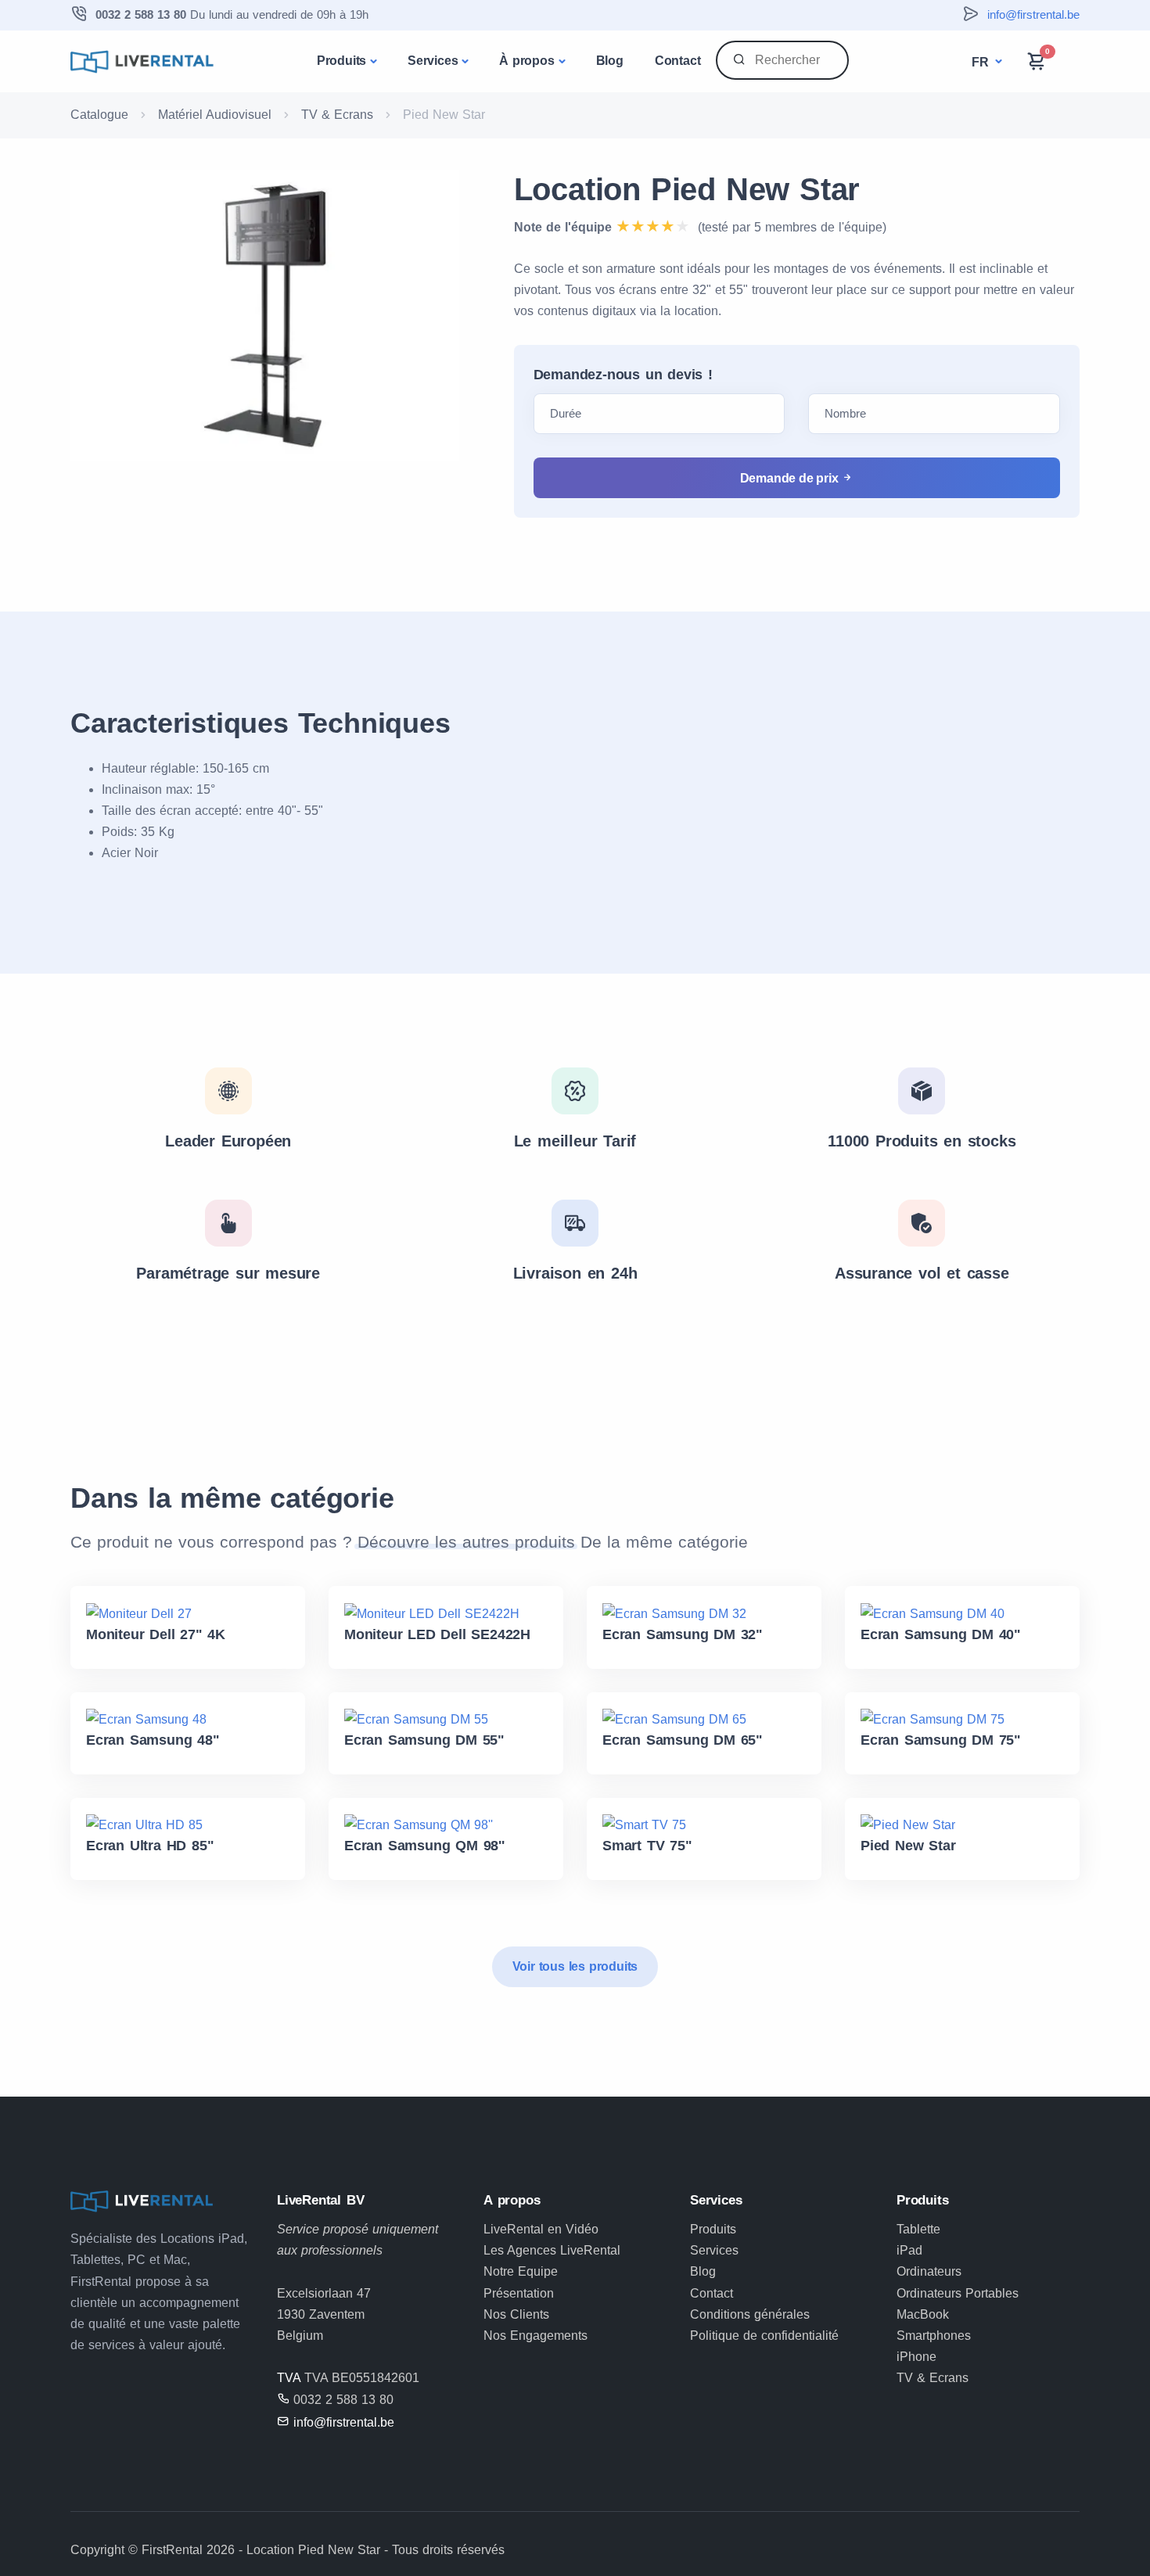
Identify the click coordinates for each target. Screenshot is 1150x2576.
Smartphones (934, 2336)
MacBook (923, 2314)
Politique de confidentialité (764, 2336)
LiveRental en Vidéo (541, 2229)
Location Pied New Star (687, 189)
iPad (909, 2250)
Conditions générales (750, 2314)
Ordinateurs (929, 2271)
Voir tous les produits (575, 1966)
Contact (678, 61)
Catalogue (99, 115)
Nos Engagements (535, 2336)
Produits (341, 61)
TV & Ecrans (337, 115)
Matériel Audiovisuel (215, 115)
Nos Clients (516, 2314)
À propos (526, 61)
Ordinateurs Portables (958, 2293)
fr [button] (982, 62)
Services (433, 61)
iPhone (916, 2357)
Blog (610, 61)
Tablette (918, 2229)
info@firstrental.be (1033, 14)
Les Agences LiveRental (552, 2250)
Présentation (519, 2293)
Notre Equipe (521, 2271)
